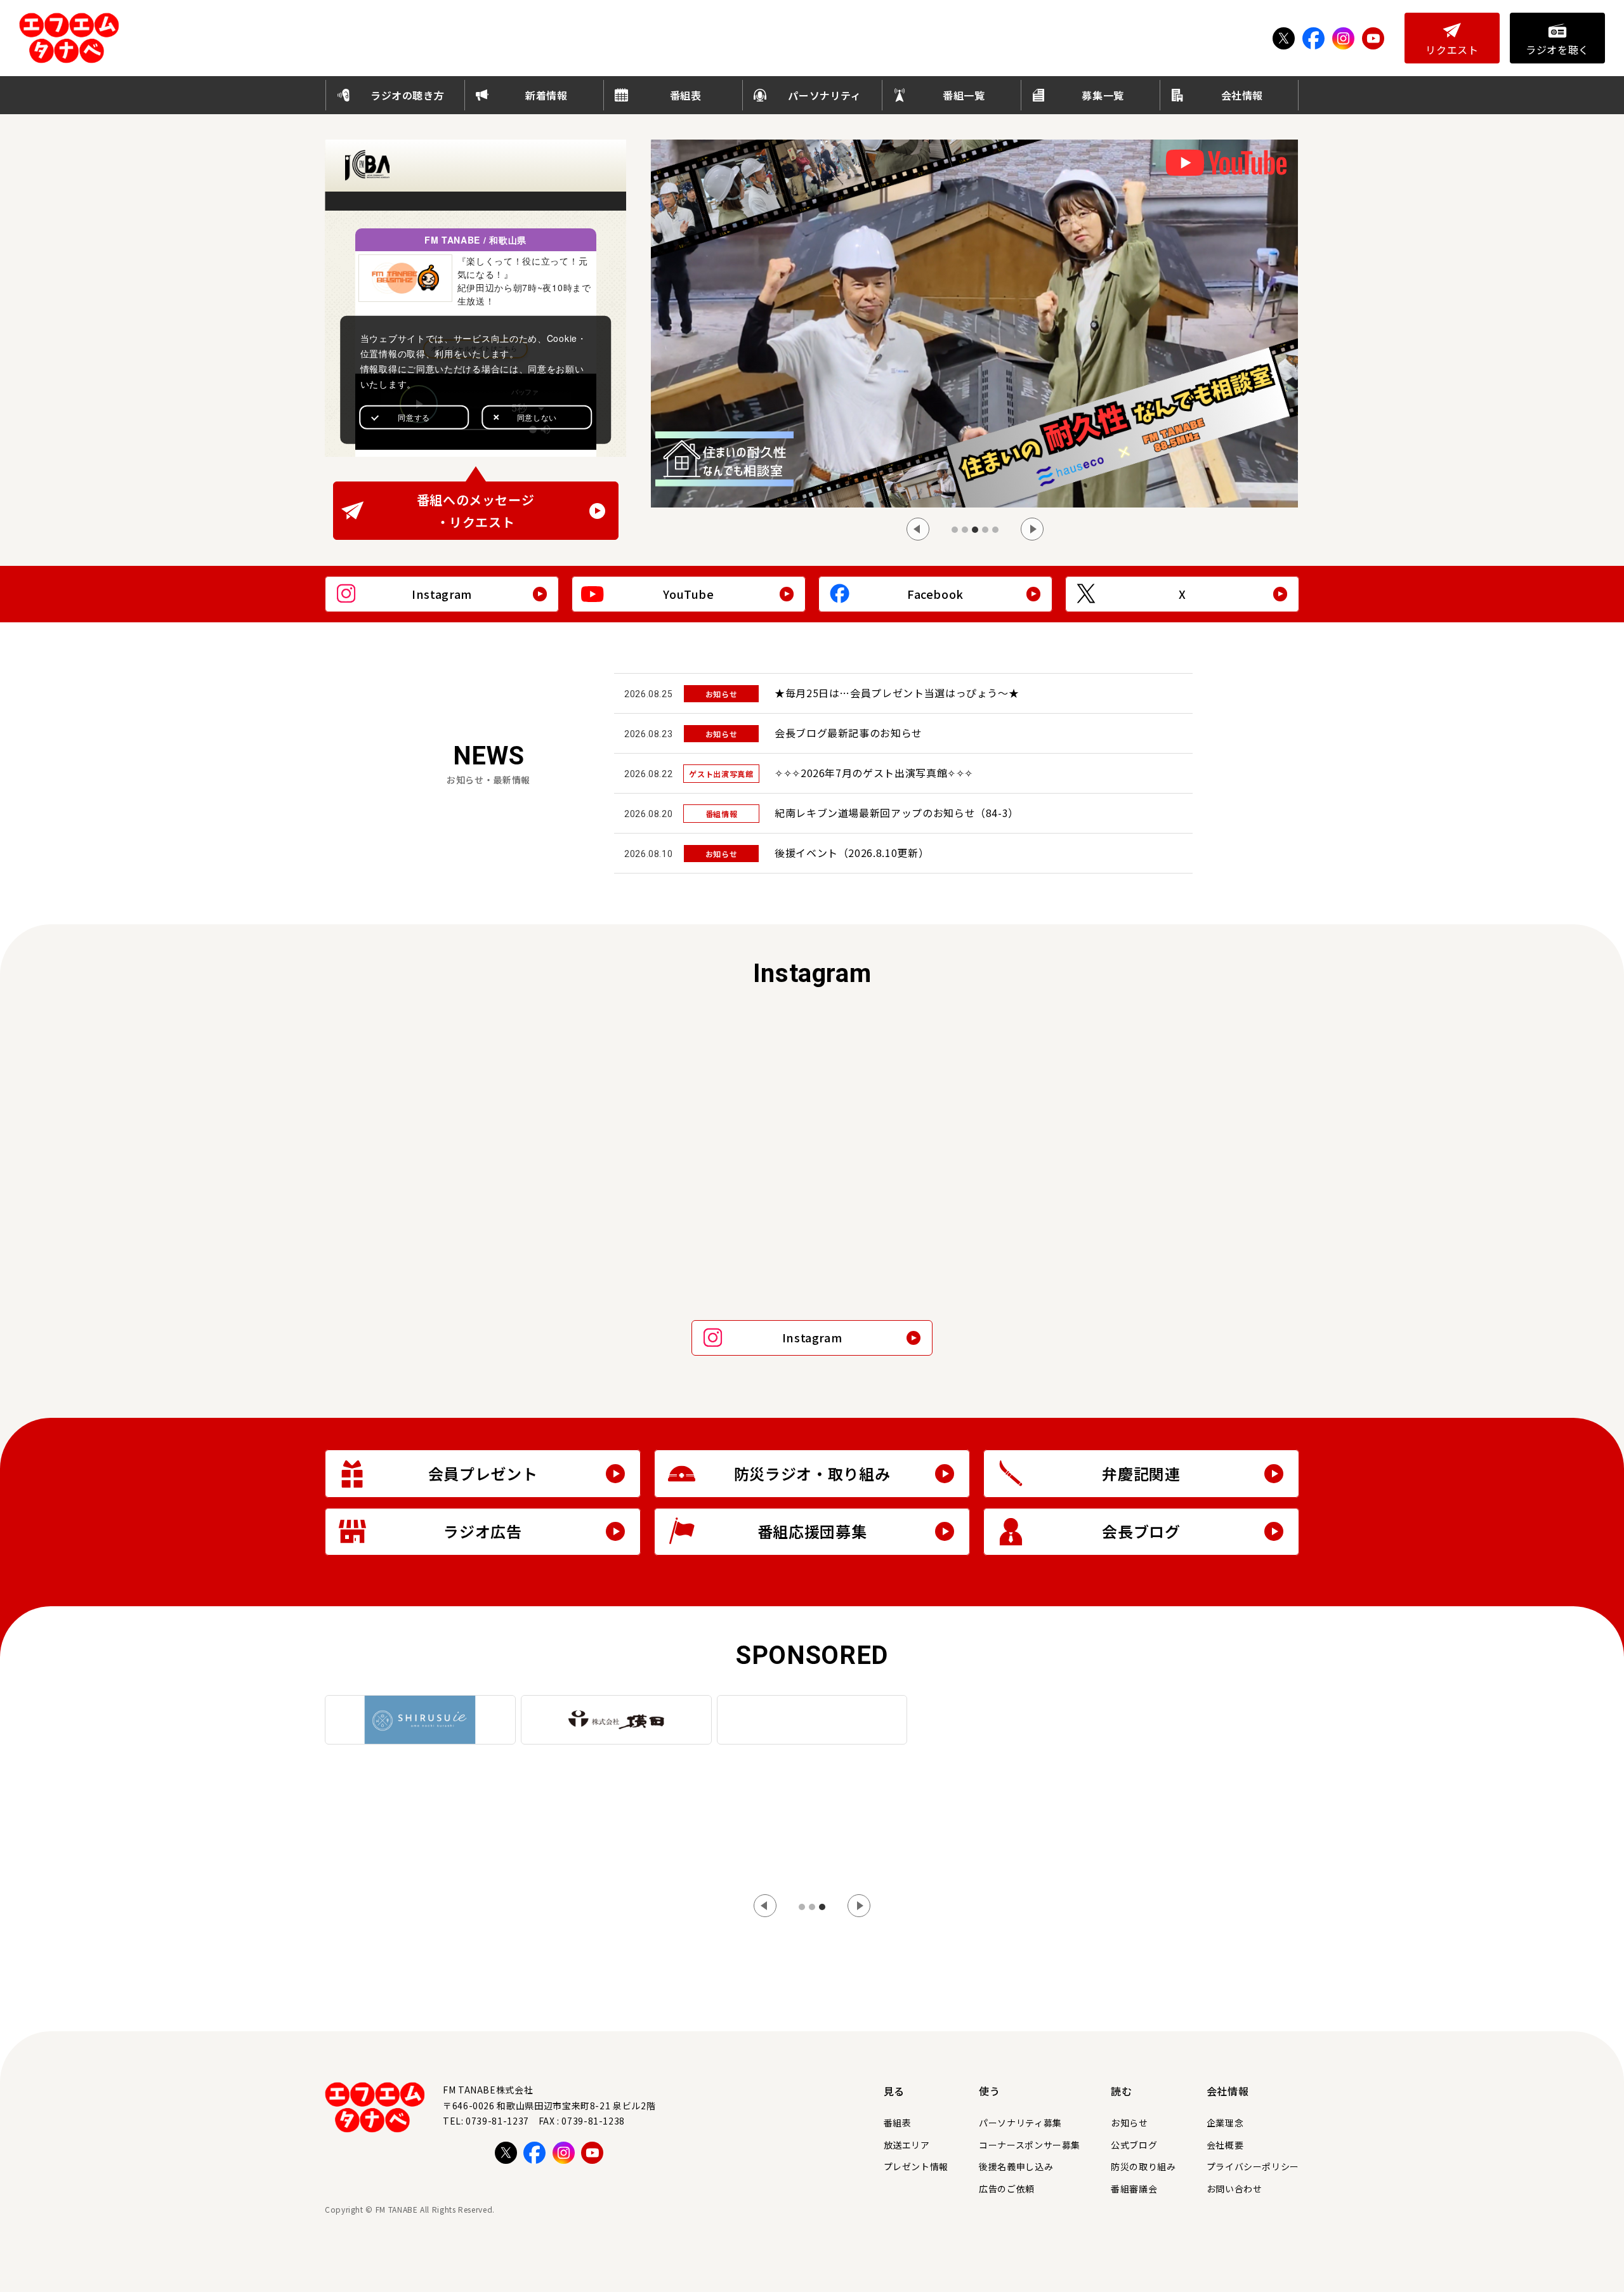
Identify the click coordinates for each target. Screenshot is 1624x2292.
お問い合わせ (1234, 2189)
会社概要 (1225, 2145)
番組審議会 (1134, 2189)
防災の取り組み (1143, 2166)
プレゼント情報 (916, 2166)
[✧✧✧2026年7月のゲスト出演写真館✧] (690, 1228)
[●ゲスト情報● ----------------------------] (935, 1088)
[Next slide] (1032, 529)
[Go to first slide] (859, 1906)
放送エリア (907, 2145)
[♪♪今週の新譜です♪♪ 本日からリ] (1180, 1228)
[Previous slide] (918, 529)
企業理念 (1225, 2123)
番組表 (898, 2123)
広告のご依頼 (1007, 2189)
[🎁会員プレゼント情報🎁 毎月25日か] (444, 1228)
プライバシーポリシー (1253, 2166)
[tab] (955, 530)
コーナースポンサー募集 (1030, 2145)
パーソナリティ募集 (1020, 2123)
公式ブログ (1134, 2145)
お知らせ (1130, 2123)
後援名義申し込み (1016, 2166)
